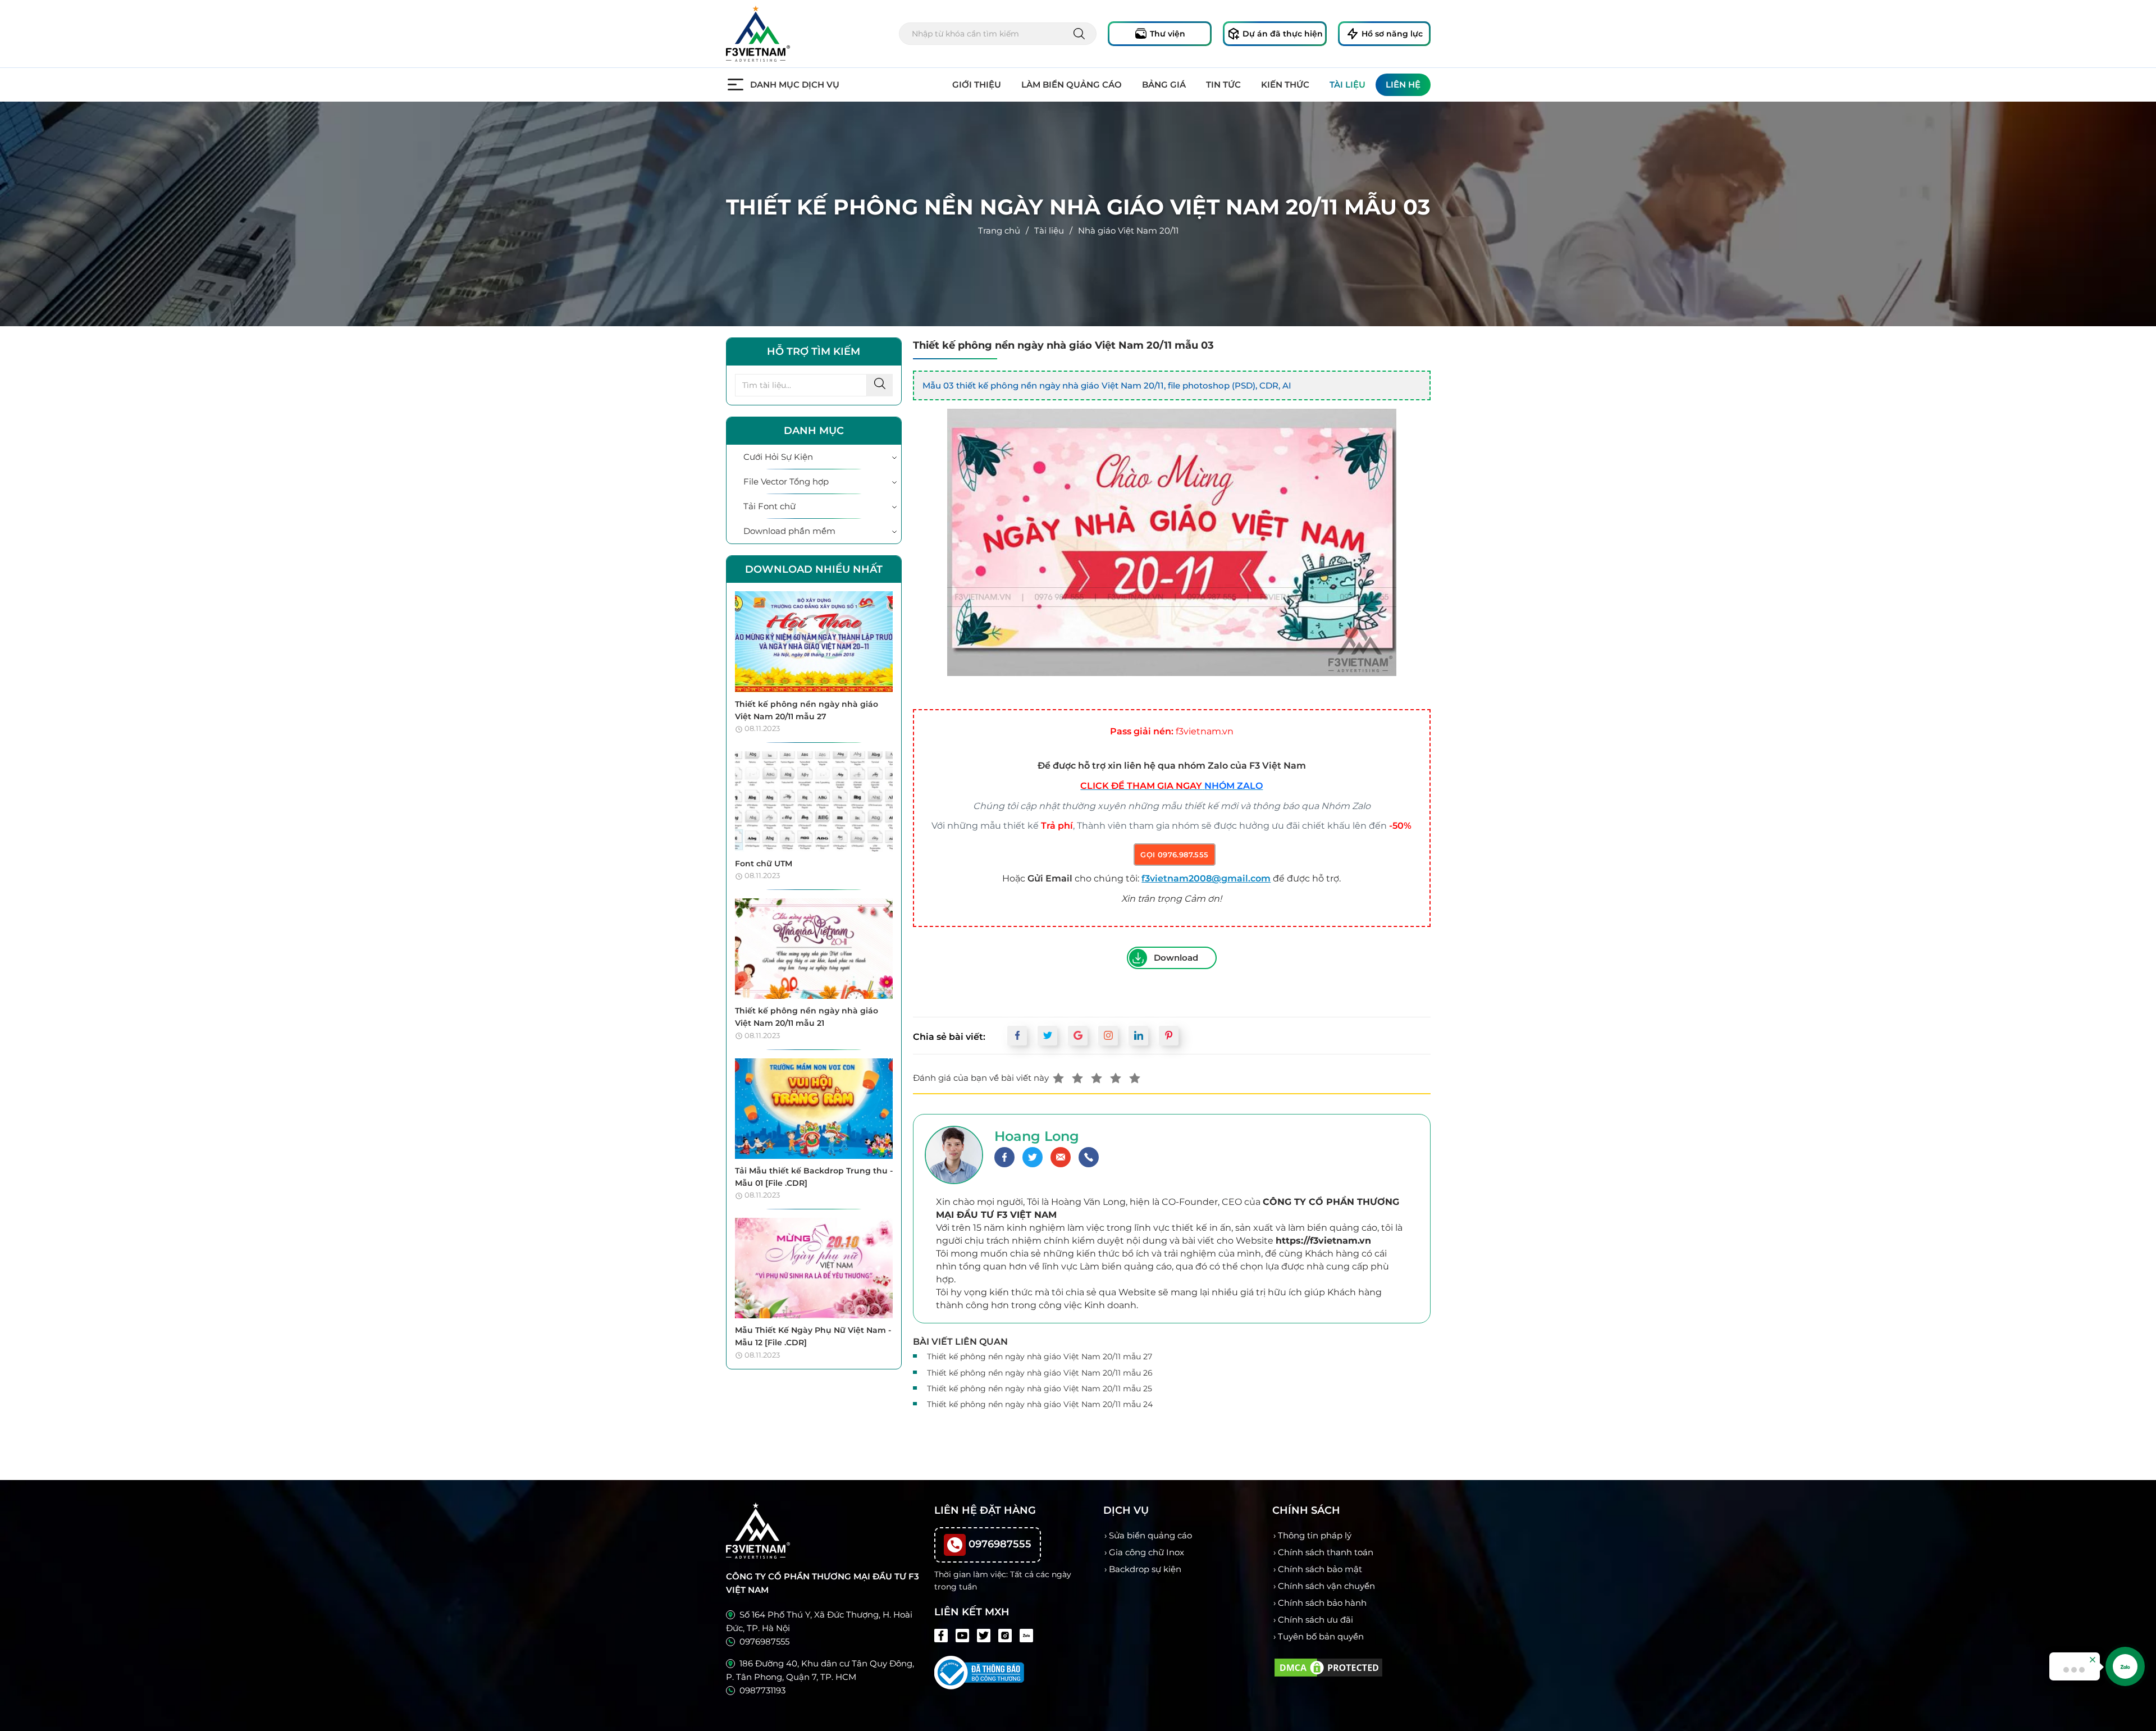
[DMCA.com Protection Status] (1328, 1666)
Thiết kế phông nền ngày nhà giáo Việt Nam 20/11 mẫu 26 (1040, 1373)
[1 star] (1058, 1078)
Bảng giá (1164, 85)
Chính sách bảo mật (1320, 1569)
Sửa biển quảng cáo (1150, 1535)
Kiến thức (1285, 85)
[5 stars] (1135, 1078)
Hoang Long (1037, 1136)
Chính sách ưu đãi (1315, 1620)
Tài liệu (1347, 85)
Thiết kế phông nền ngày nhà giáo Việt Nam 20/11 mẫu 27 (1040, 1357)
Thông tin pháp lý (1315, 1535)
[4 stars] (1116, 1078)
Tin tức (1223, 85)
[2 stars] (1077, 1078)
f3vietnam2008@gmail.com (1206, 878)
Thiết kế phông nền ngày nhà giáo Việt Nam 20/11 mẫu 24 (1040, 1404)
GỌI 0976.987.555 (1174, 855)
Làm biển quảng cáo (1072, 85)
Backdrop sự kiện (1145, 1569)
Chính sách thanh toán (1326, 1552)
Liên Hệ (1403, 85)
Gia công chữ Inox (1146, 1552)
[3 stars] (1097, 1078)
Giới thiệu (977, 85)
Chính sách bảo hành (1322, 1603)
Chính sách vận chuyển (1326, 1586)
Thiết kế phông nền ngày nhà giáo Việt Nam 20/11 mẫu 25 (1040, 1389)
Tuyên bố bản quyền (1321, 1636)
